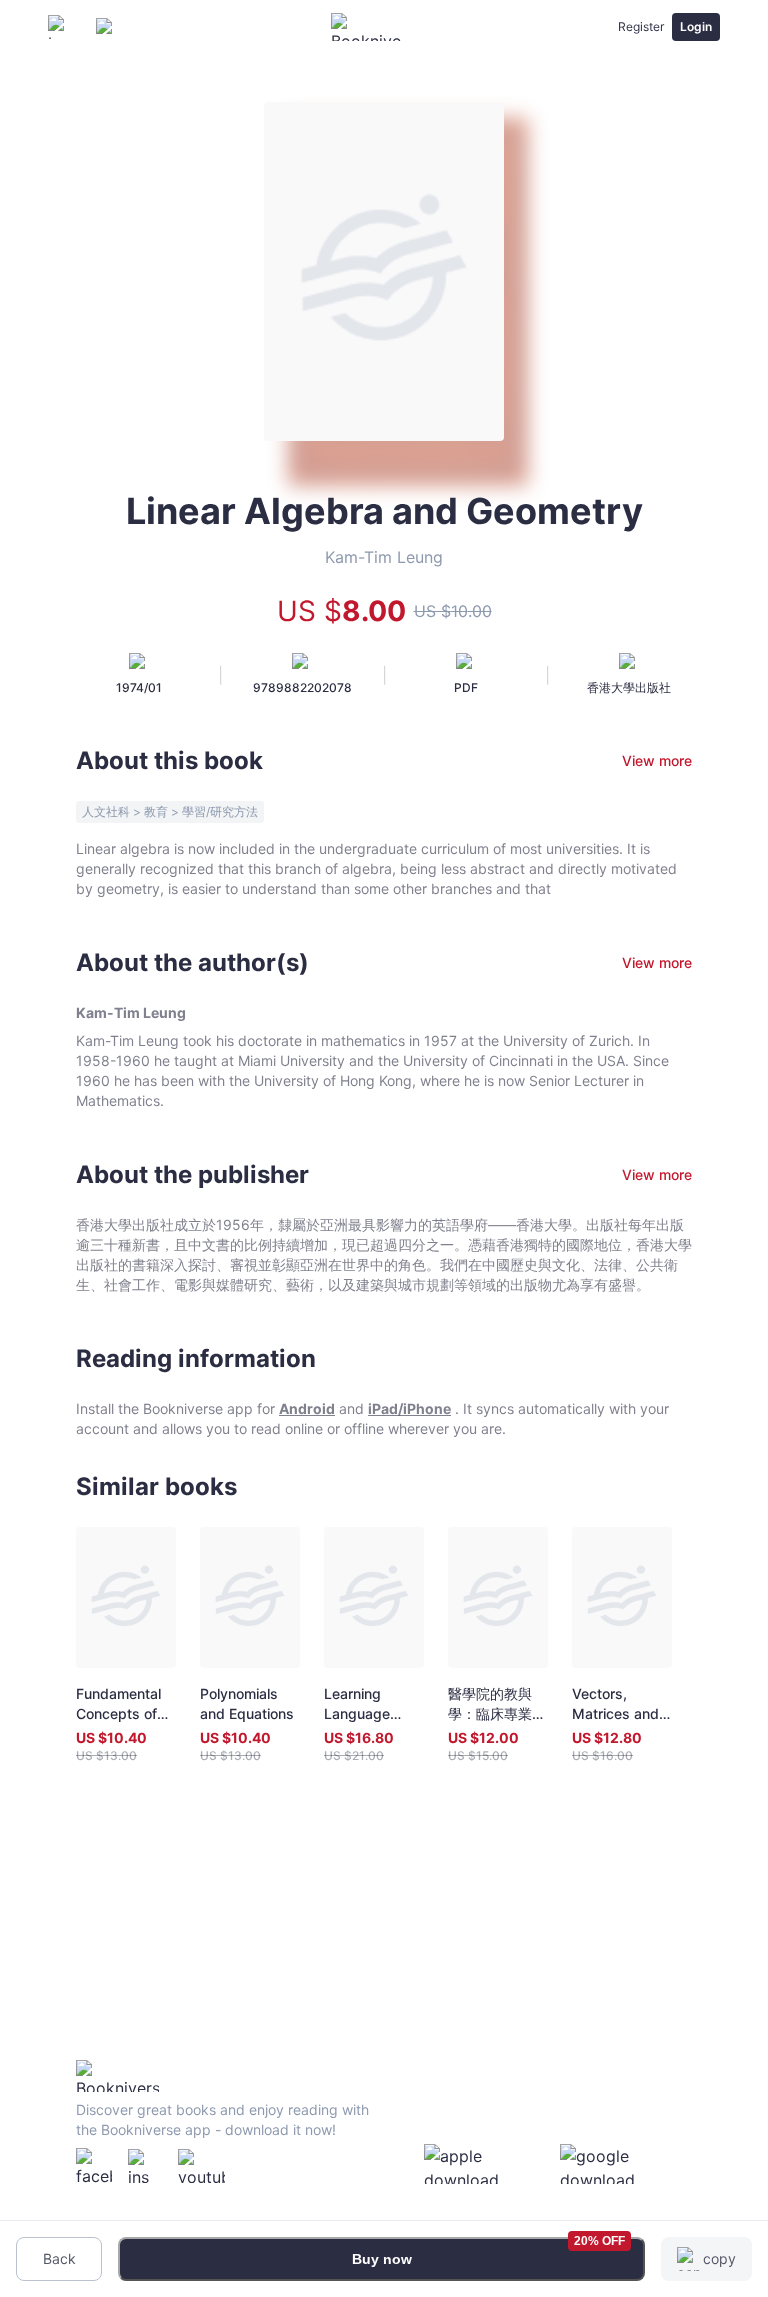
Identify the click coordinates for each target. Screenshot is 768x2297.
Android (307, 1408)
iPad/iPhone (409, 1408)
